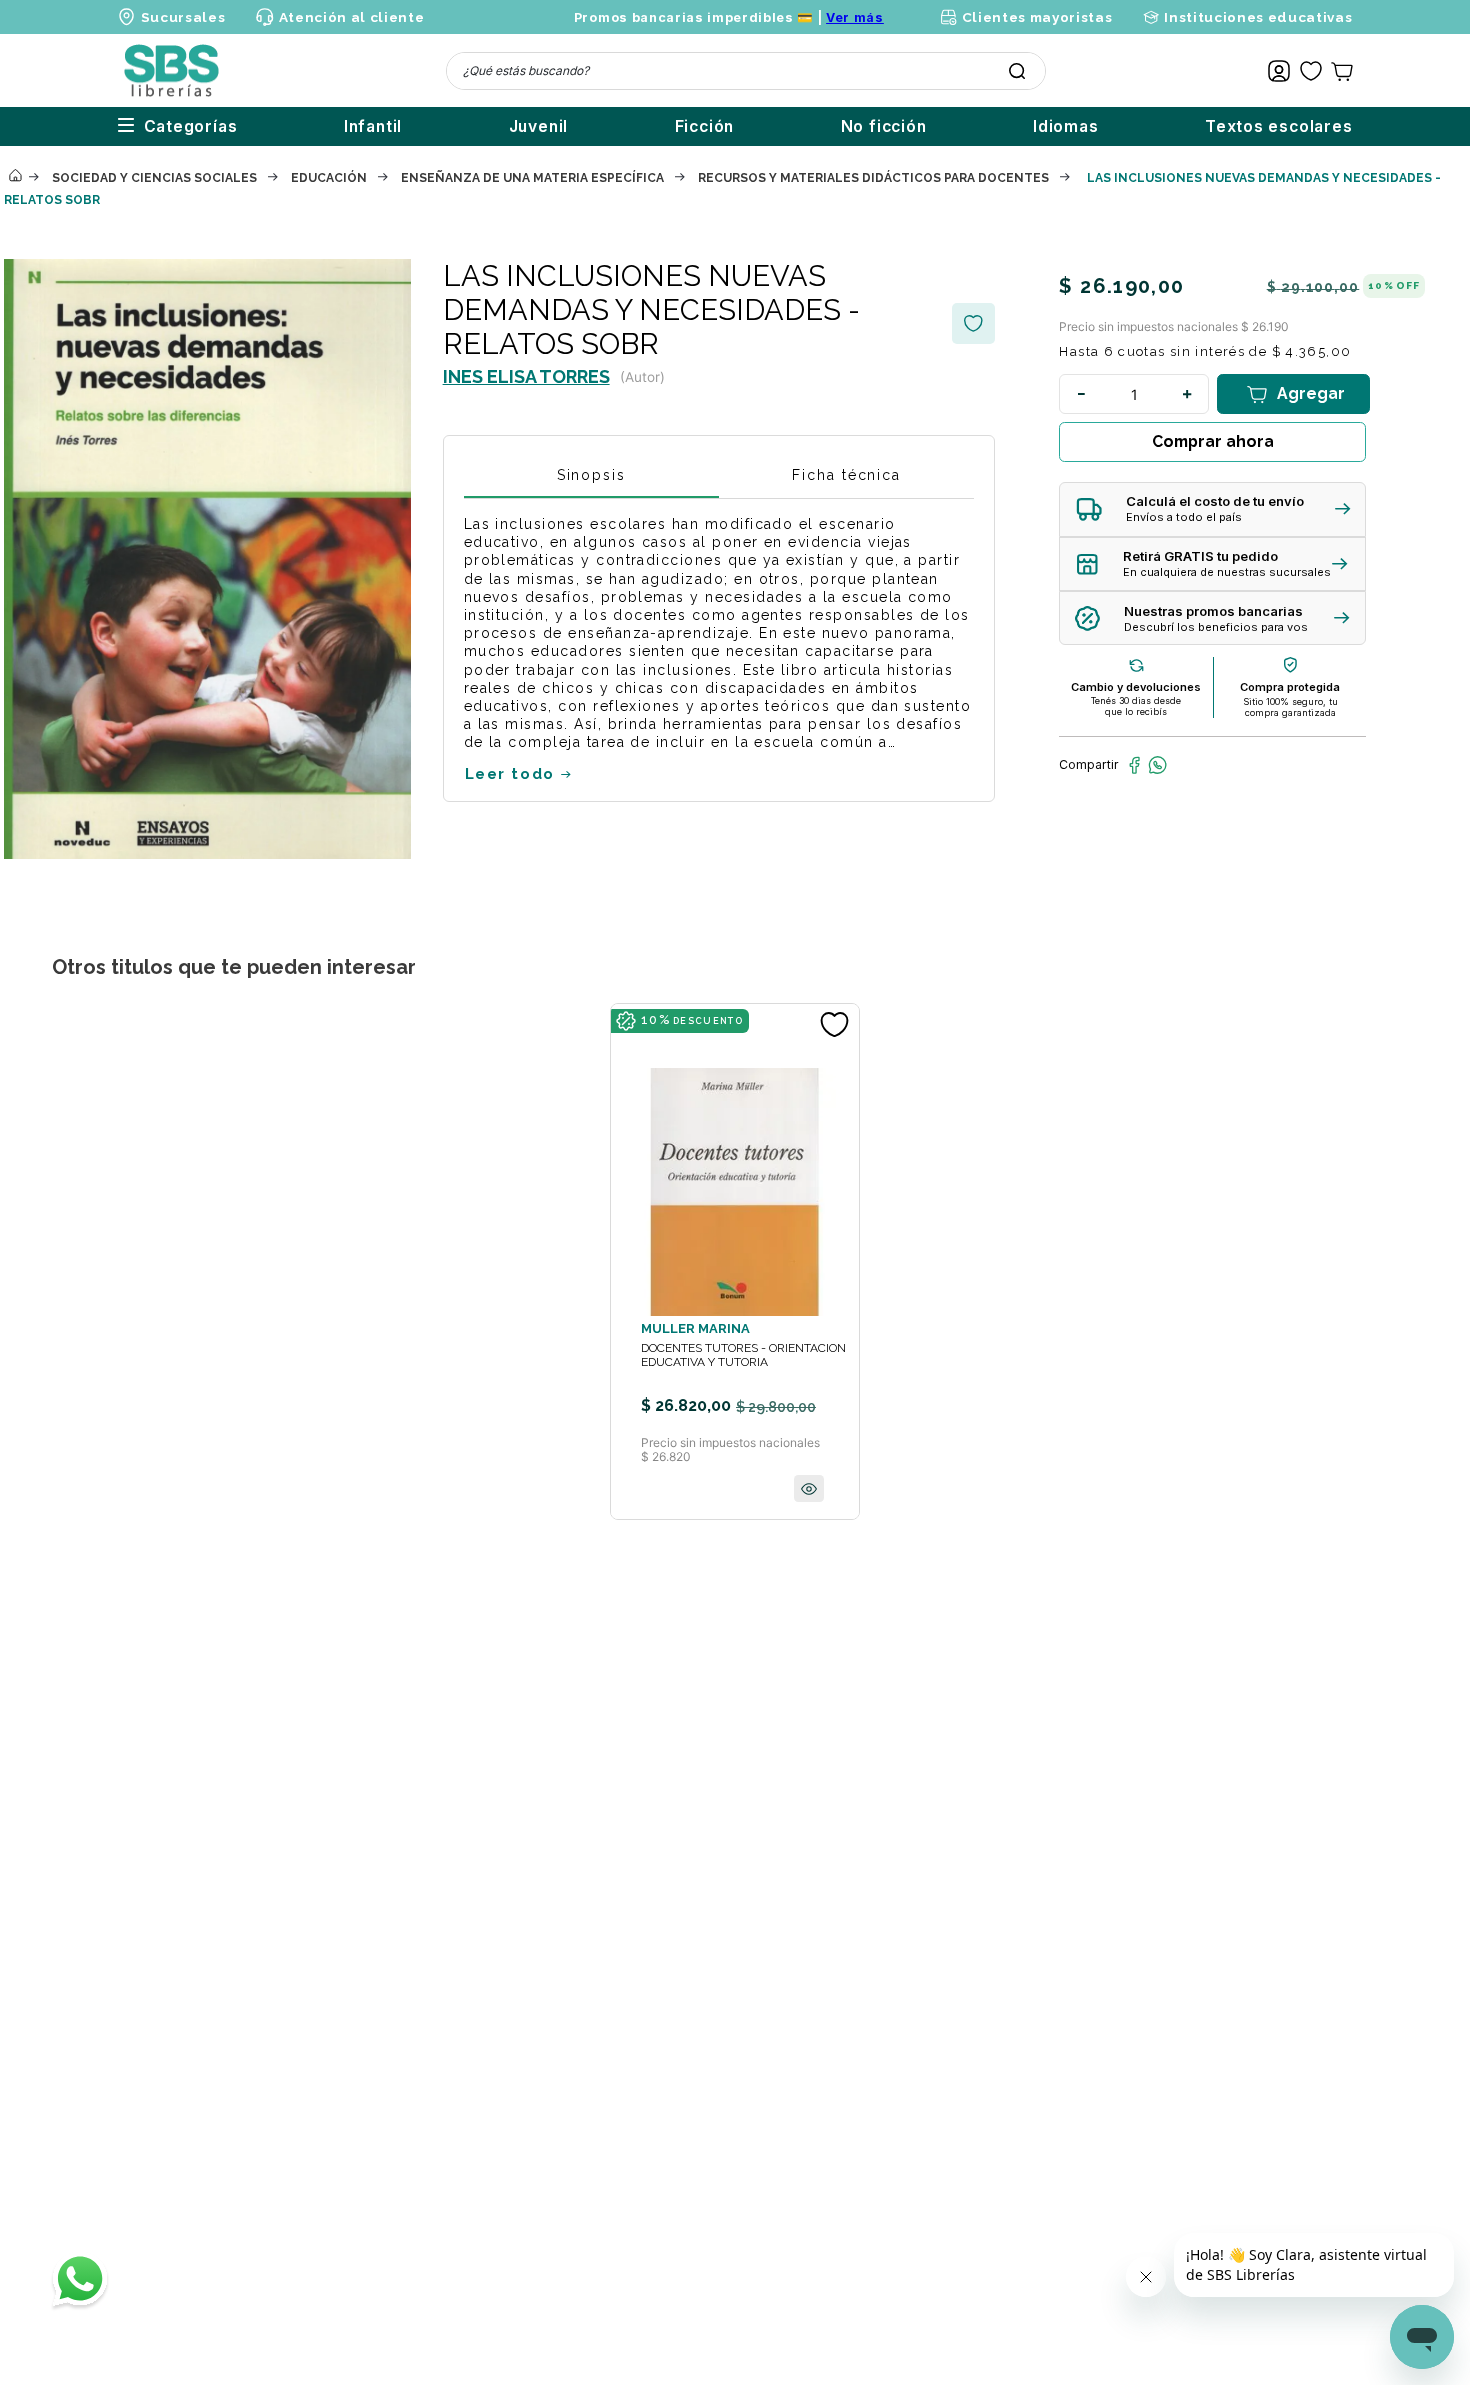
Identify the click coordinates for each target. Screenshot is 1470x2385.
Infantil (373, 126)
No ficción (884, 126)
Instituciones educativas (1258, 17)
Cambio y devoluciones (1136, 687)
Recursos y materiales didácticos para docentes (873, 178)
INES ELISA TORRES (526, 376)
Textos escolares (1279, 126)
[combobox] (746, 71)
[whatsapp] (1157, 765)
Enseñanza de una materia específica (532, 178)
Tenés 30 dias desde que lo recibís (1136, 706)
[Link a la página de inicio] (15, 177)
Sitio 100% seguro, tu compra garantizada (1290, 707)
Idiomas (1066, 126)
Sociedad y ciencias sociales (154, 178)
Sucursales (183, 17)
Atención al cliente (351, 17)
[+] (1187, 394)
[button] (1212, 509)
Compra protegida (1290, 687)
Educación (329, 178)
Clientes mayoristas (1037, 17)
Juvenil (539, 126)
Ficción (705, 126)
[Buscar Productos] (1017, 71)
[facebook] (1134, 765)
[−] (1081, 394)
